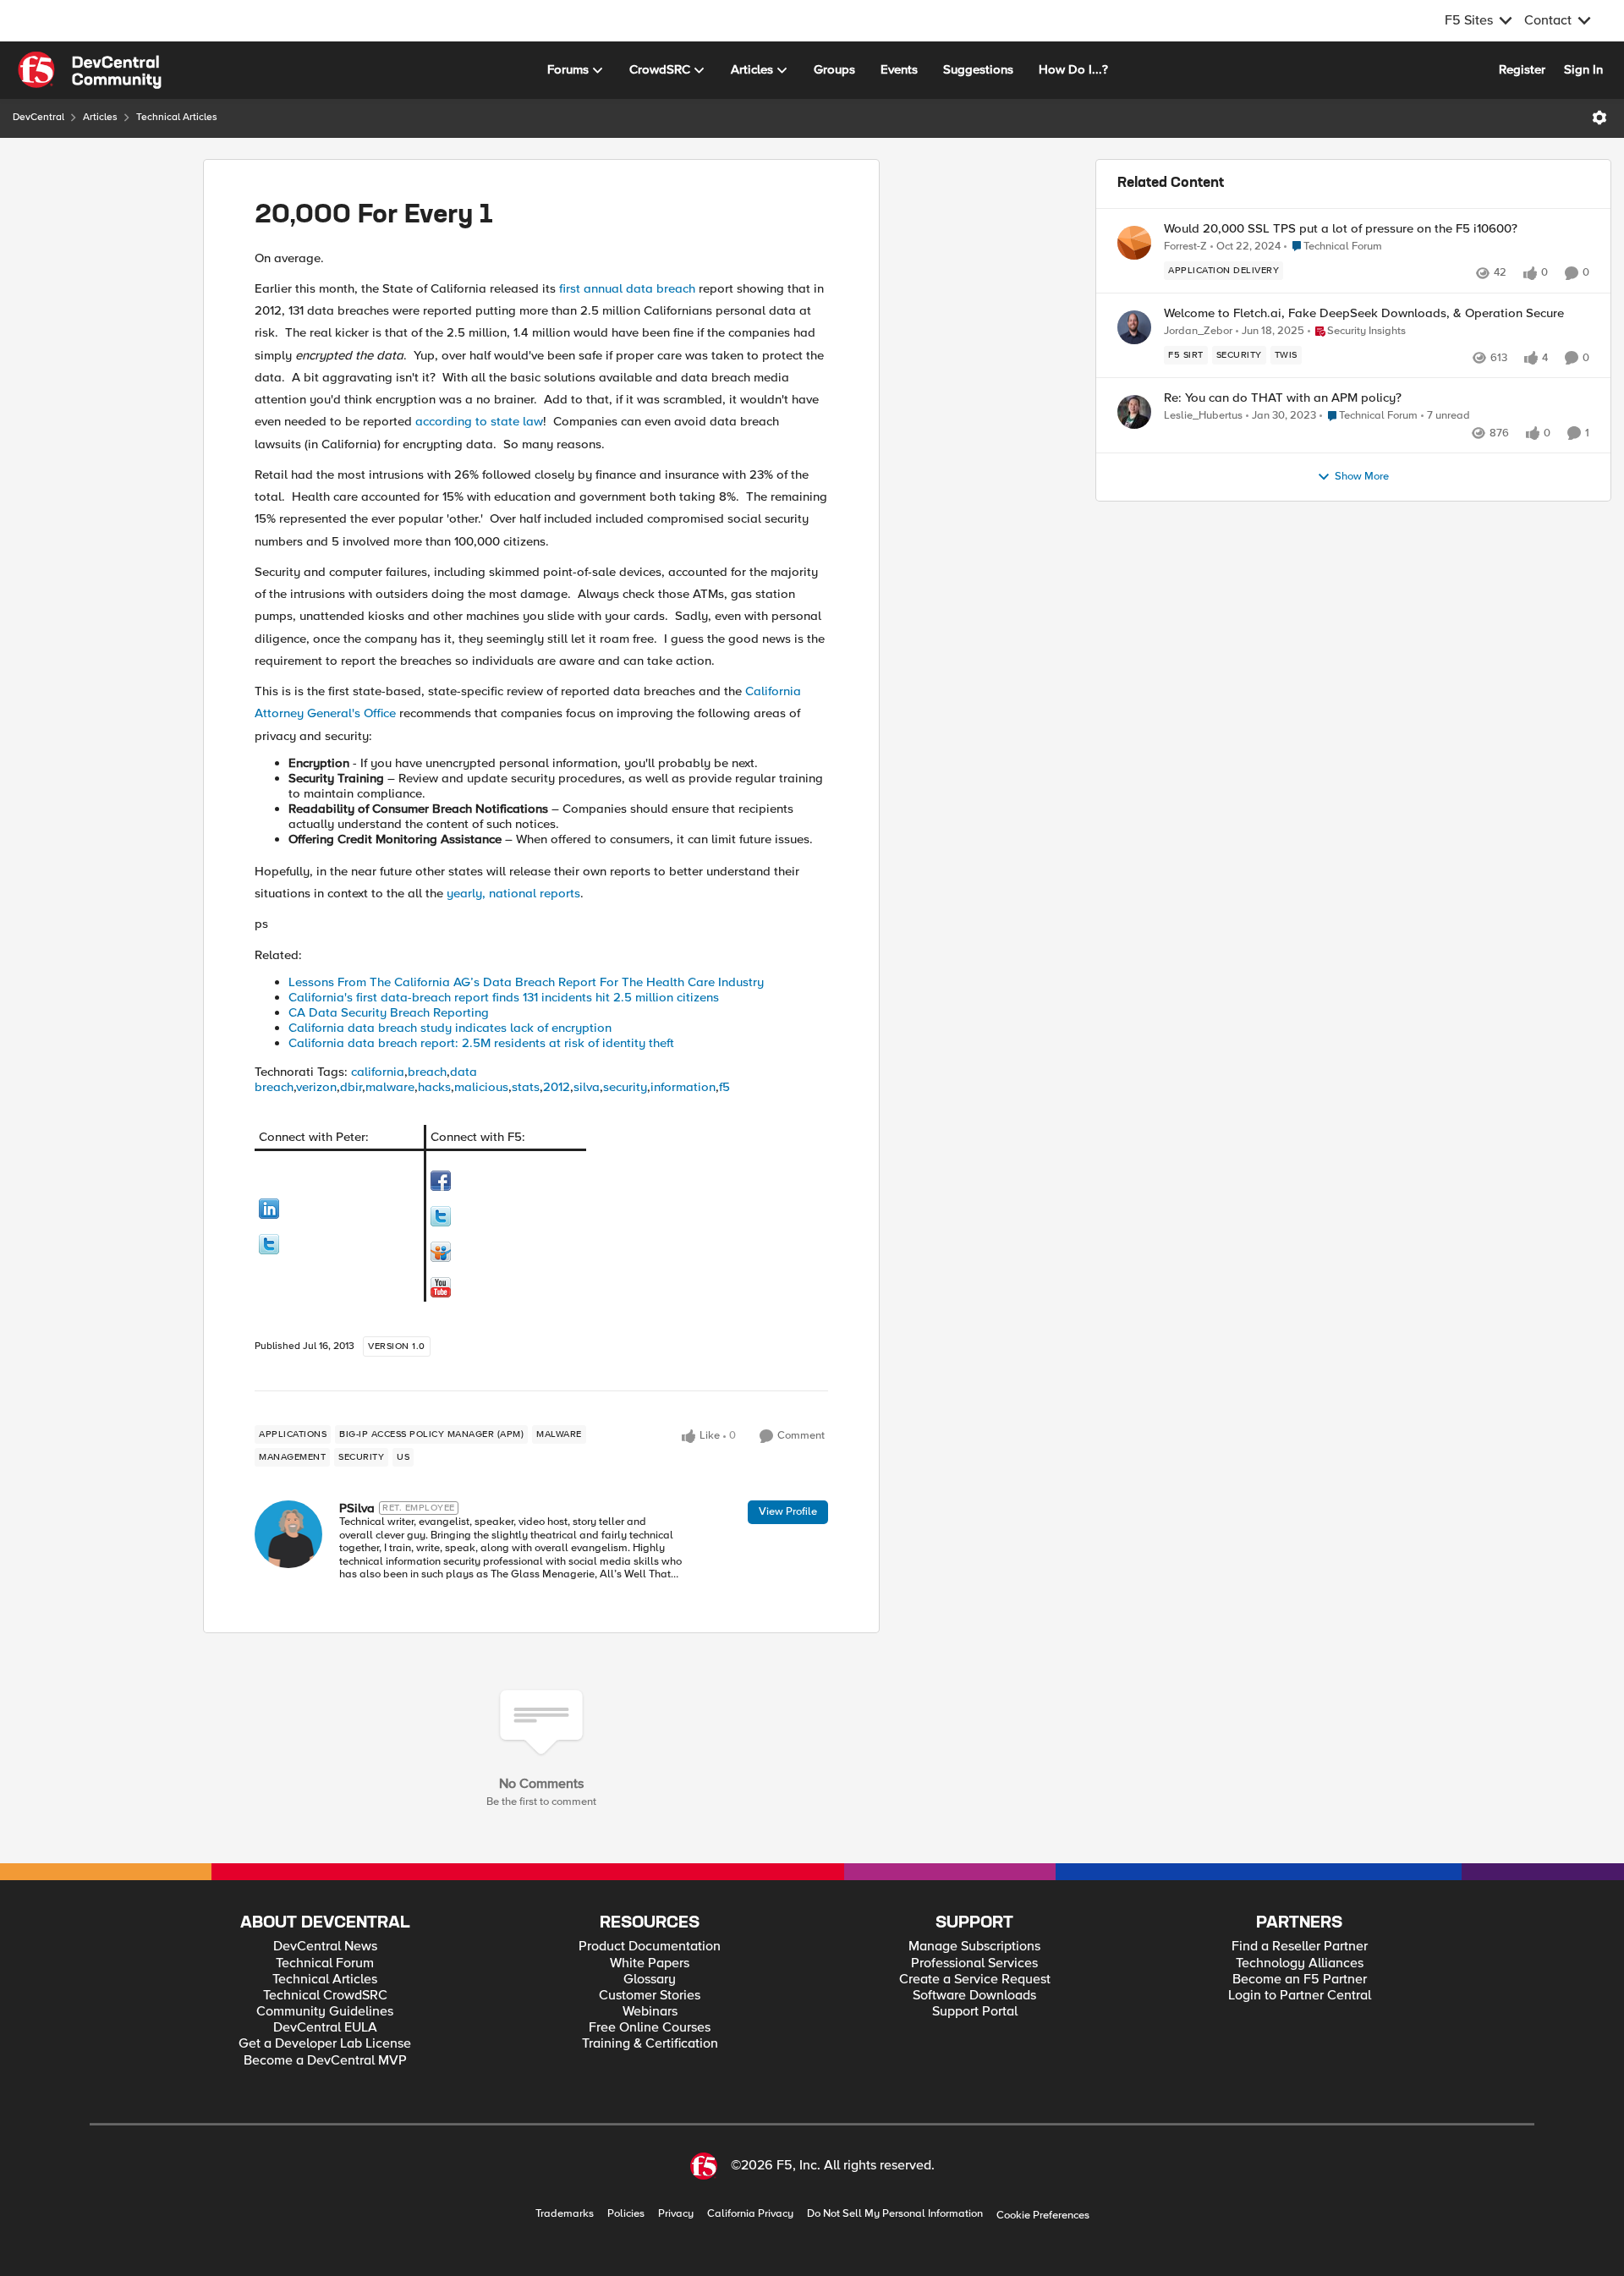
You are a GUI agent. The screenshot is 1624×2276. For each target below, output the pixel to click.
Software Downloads (974, 1996)
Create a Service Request (975, 1980)
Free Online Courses (650, 2028)
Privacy (676, 2214)
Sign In (1583, 69)
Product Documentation (650, 1947)
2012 (557, 1087)
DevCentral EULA (325, 2028)
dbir (351, 1087)
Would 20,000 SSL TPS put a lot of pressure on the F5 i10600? (1341, 229)
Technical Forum (325, 1963)
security (625, 1087)
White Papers (650, 1963)
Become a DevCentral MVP (325, 2061)
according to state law (479, 421)
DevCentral (38, 117)
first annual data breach (627, 288)
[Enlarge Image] (339, 1209)
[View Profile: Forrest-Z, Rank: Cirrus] (1134, 243)
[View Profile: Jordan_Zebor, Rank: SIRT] (1134, 327)
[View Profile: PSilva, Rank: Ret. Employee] (288, 1534)
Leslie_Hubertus (1203, 416)
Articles (100, 117)
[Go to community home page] (90, 70)
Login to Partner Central (1300, 1996)
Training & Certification (650, 2044)
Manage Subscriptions (974, 1947)
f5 (724, 1087)
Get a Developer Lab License (325, 2044)
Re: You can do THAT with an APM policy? (1283, 398)
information (683, 1087)
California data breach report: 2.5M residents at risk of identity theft (481, 1043)
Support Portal (975, 2012)
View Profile (788, 1511)
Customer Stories (650, 1996)
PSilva (357, 1508)
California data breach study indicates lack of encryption (450, 1028)
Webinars (650, 2012)
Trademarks (565, 2214)
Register (1522, 69)
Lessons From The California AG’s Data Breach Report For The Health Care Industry (526, 982)
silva (587, 1087)
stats (526, 1087)
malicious (481, 1087)
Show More (1362, 477)
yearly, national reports (513, 893)
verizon (316, 1087)
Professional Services (974, 1963)
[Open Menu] (1599, 118)
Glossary (650, 1980)
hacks (434, 1087)
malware (390, 1087)
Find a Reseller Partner (1300, 1947)
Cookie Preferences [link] (1043, 2215)
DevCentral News (325, 1947)
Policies (626, 2214)
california (378, 1072)
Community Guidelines (325, 2012)
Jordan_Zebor (1198, 331)
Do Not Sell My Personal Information (895, 2214)
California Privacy (750, 2214)
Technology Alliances (1300, 1963)
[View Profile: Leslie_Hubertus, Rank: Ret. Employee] (1134, 412)
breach (427, 1072)
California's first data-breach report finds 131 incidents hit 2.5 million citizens (504, 997)
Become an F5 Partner (1300, 1980)
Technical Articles (177, 117)
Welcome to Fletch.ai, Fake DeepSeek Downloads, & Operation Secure (1364, 313)
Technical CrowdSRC (325, 1996)
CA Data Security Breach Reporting (389, 1012)
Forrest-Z (1185, 247)
